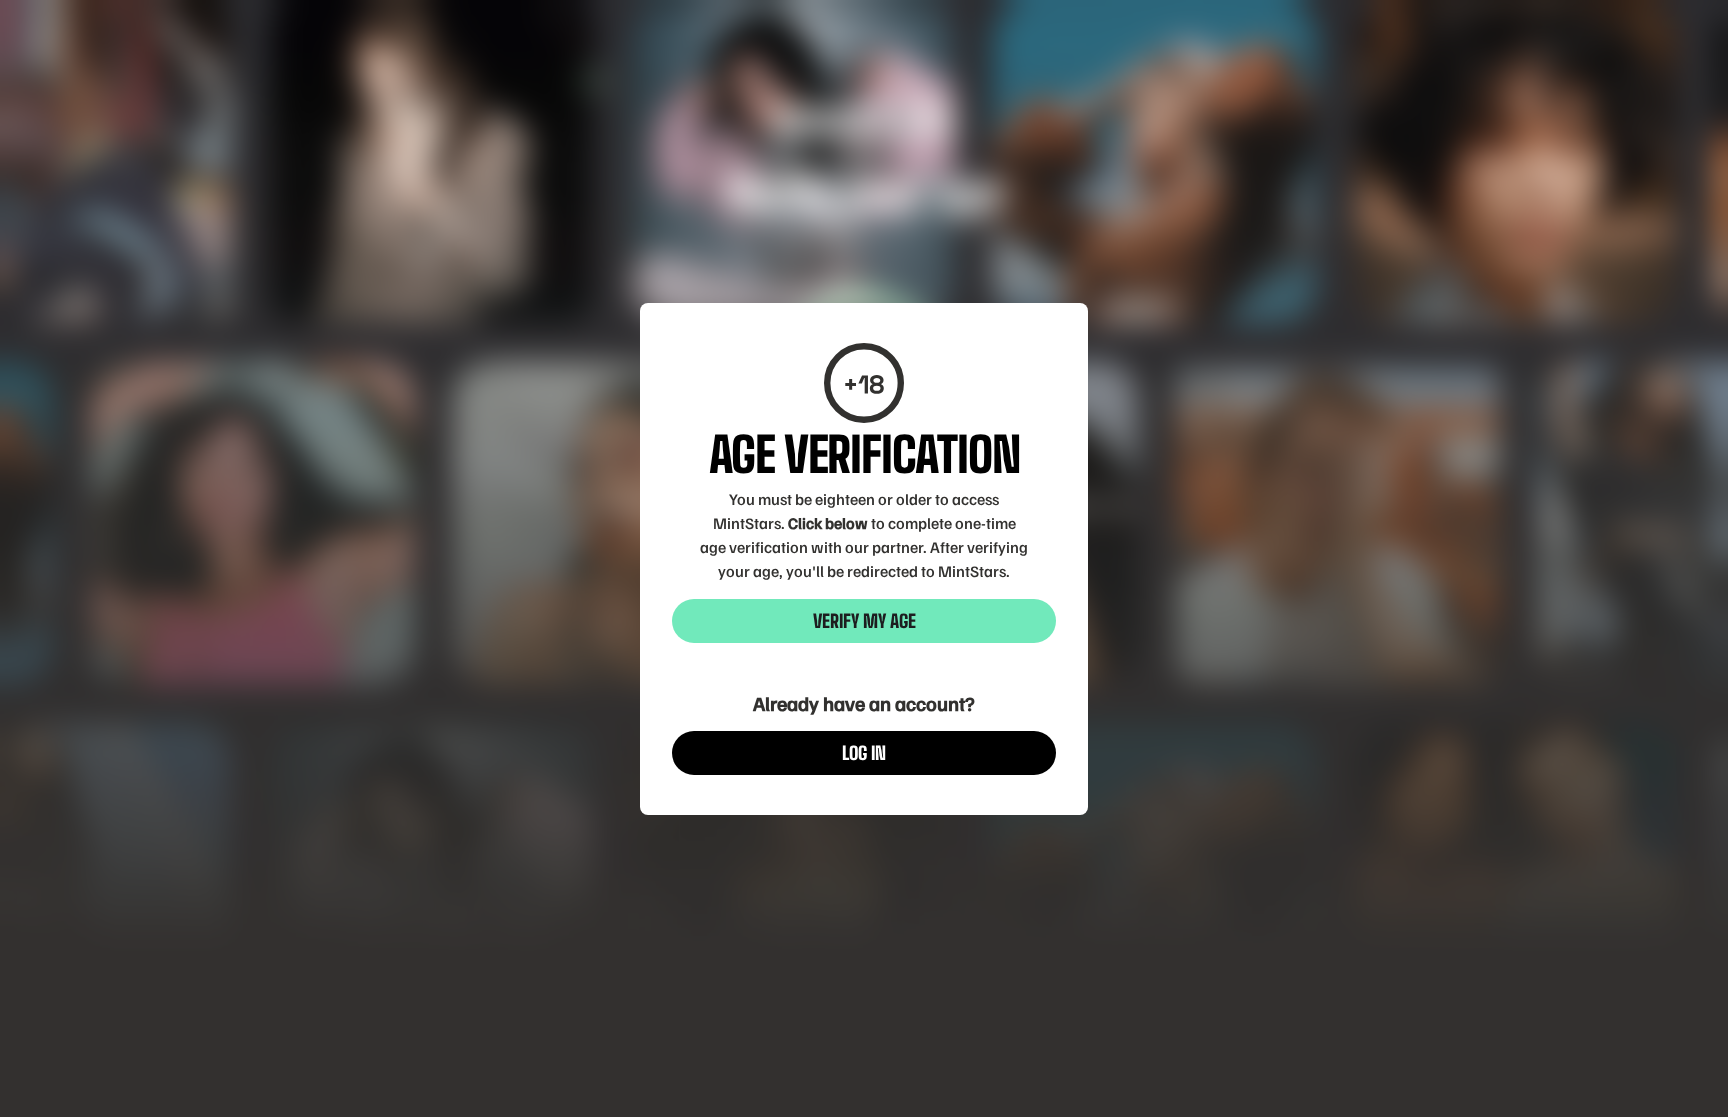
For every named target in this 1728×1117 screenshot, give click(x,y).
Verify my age (864, 621)
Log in (864, 753)
